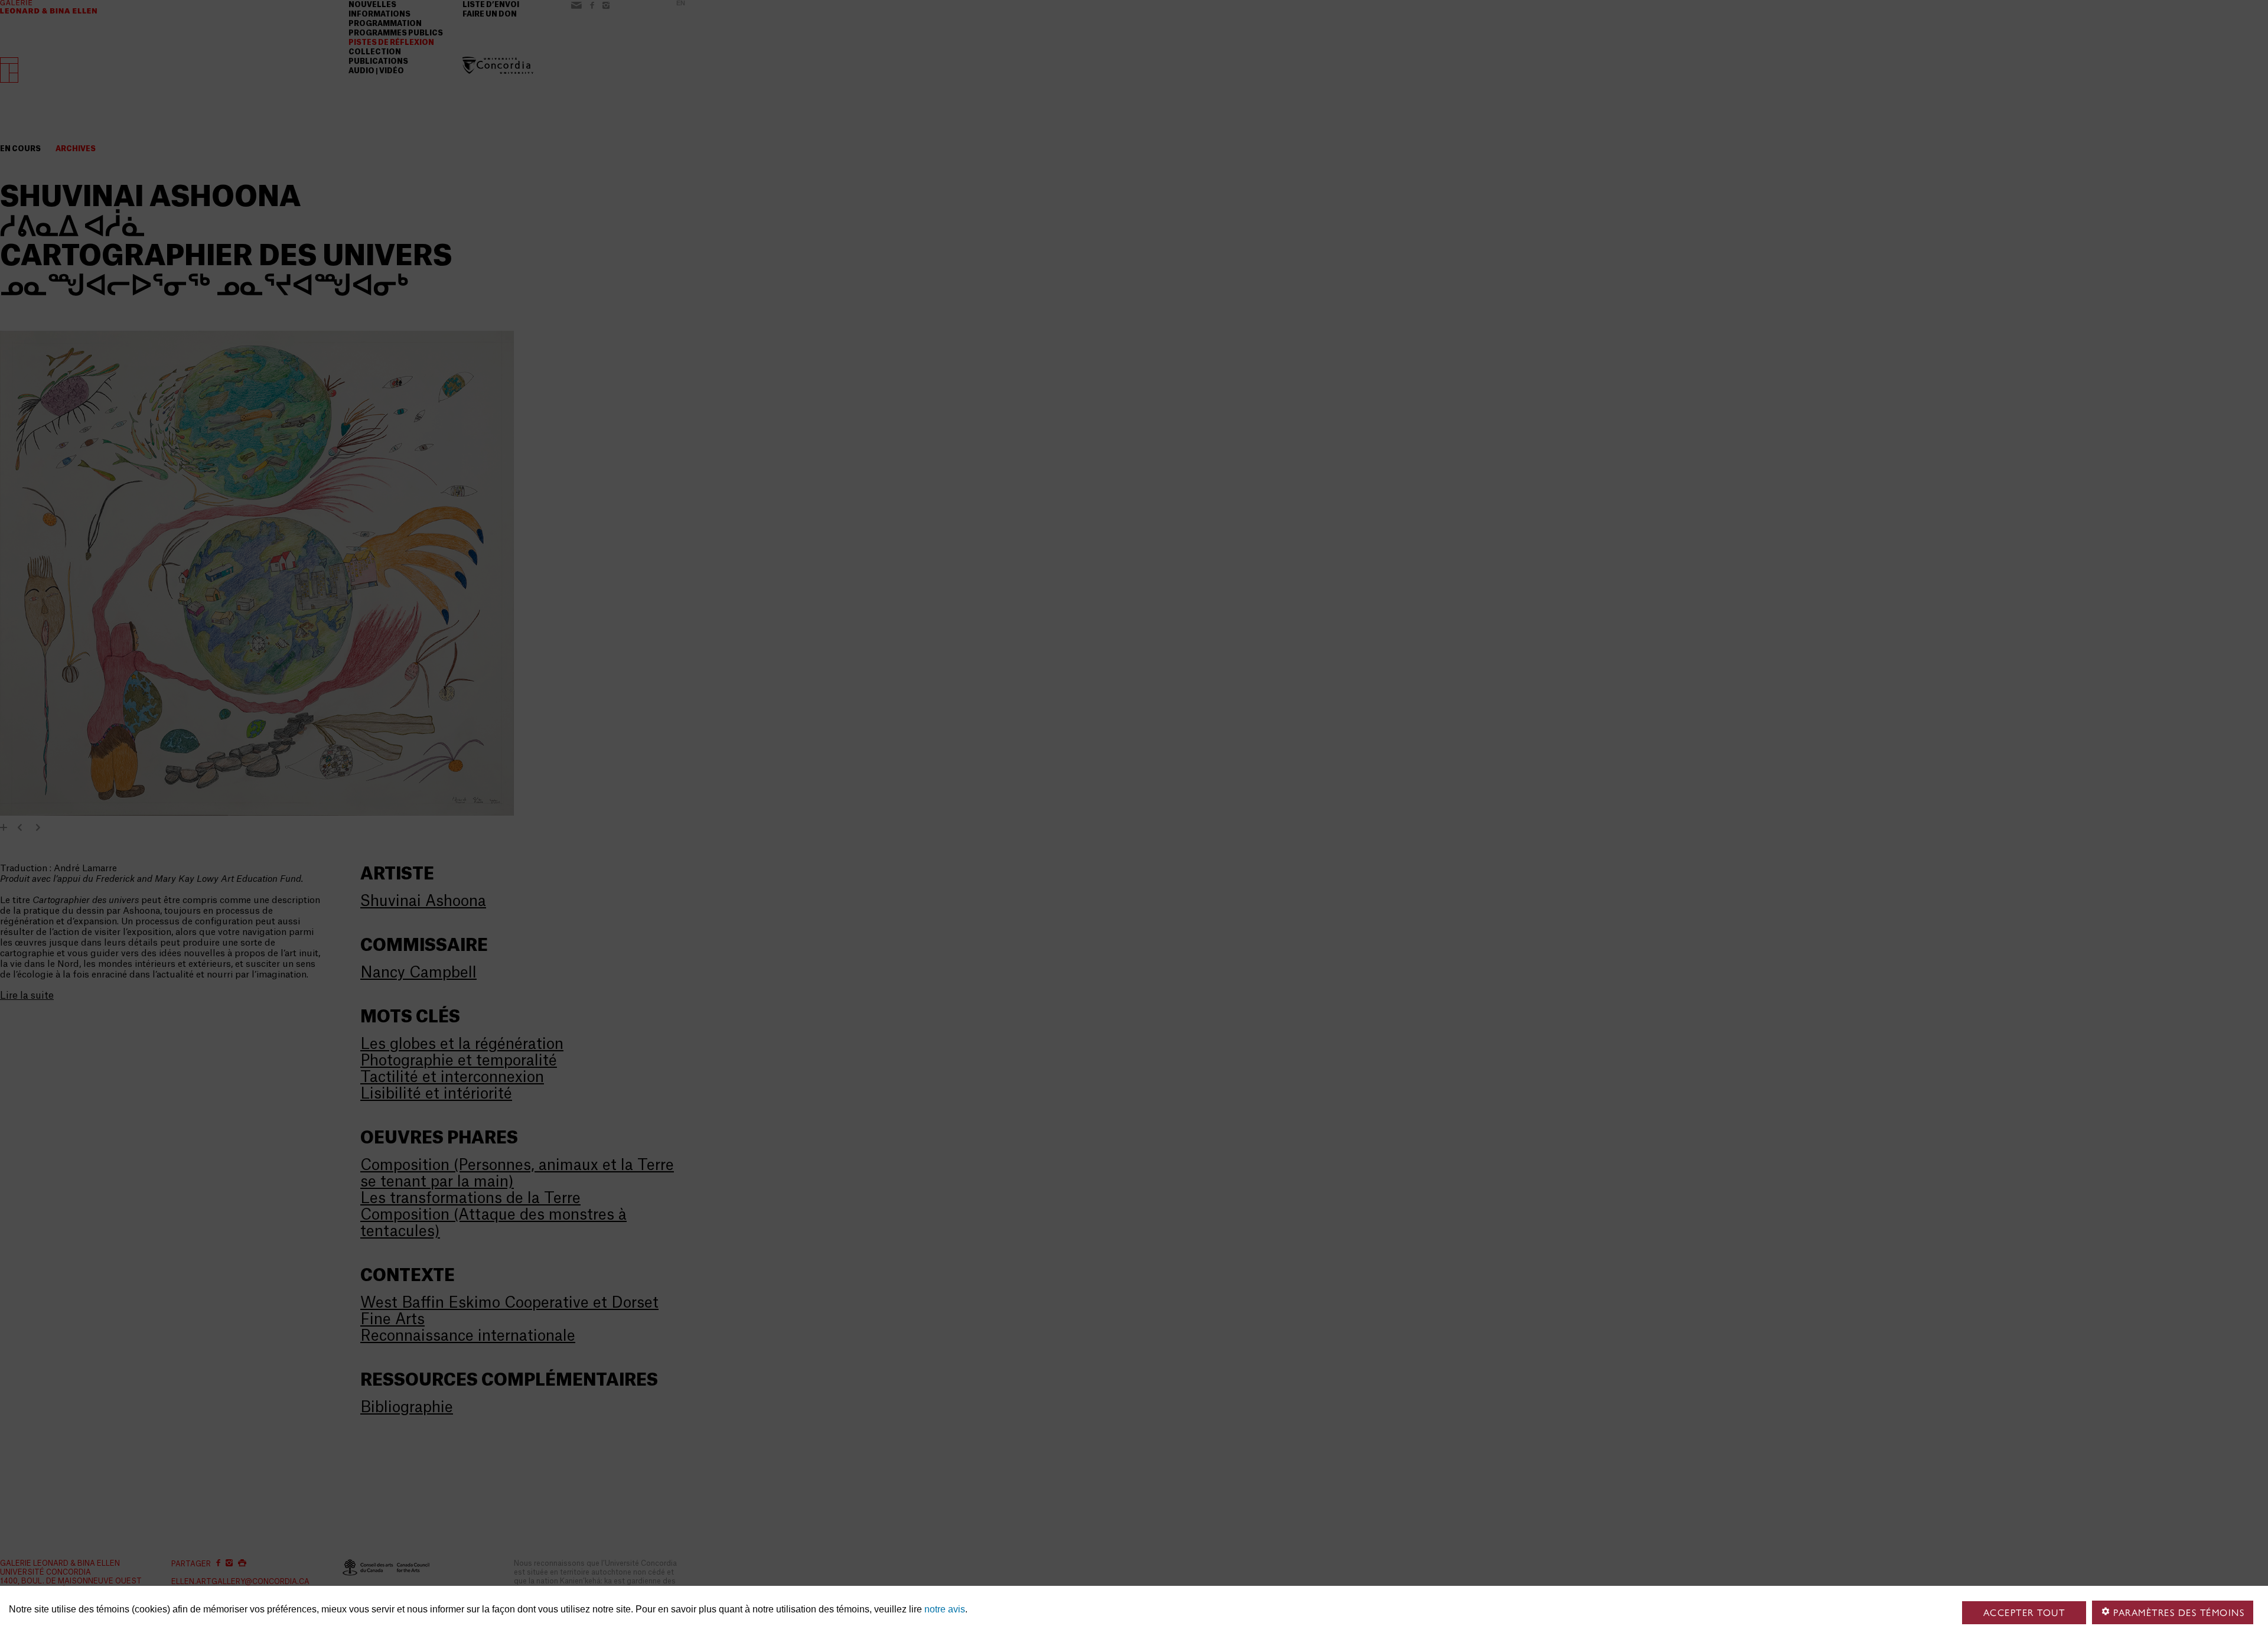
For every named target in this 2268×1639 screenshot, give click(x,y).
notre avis (945, 1609)
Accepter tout (2024, 1613)
